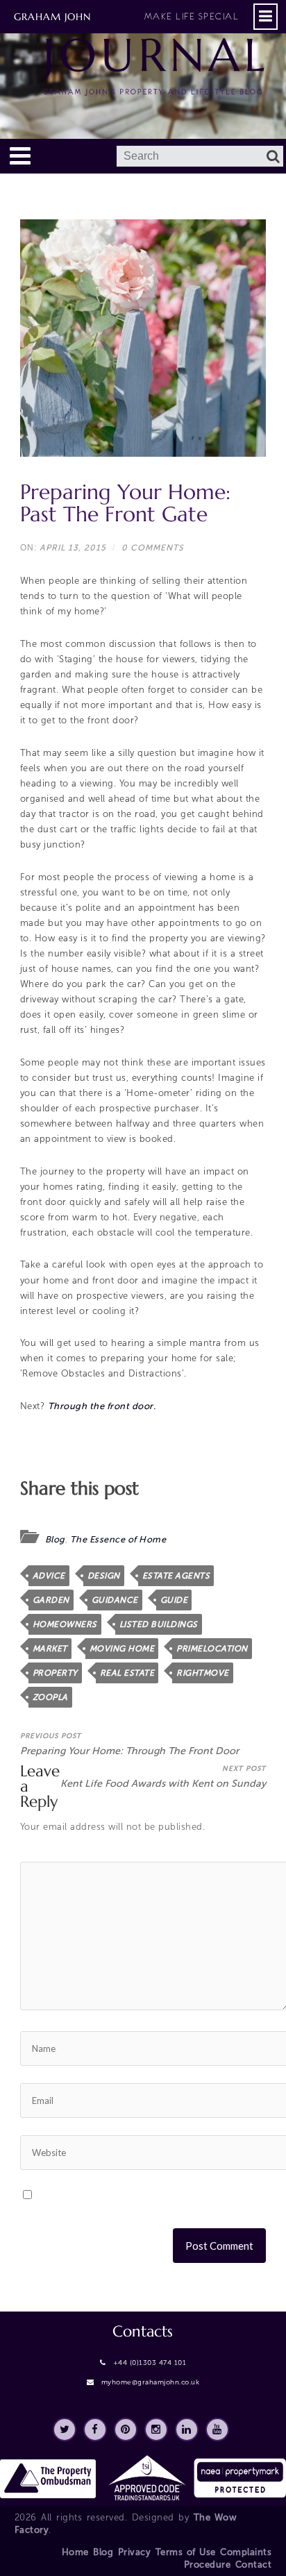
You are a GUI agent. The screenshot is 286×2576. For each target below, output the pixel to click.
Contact (254, 2565)
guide (174, 1600)
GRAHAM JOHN (126, 17)
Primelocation (212, 1649)
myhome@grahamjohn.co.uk (151, 2382)
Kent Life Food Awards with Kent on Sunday (163, 1777)
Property (55, 1673)
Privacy (135, 2552)
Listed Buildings (159, 1624)
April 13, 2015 (73, 548)
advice (49, 1576)
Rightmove (203, 1673)
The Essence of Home (118, 1539)
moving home (122, 1649)
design (104, 1576)
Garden (51, 1600)
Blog (55, 1539)
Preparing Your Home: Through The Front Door (129, 1744)
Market (50, 1649)
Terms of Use (186, 2552)
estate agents (176, 1576)
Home (75, 2552)
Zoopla (50, 1697)
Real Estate (127, 1673)
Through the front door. (102, 1406)
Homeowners (65, 1624)
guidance (115, 1600)
